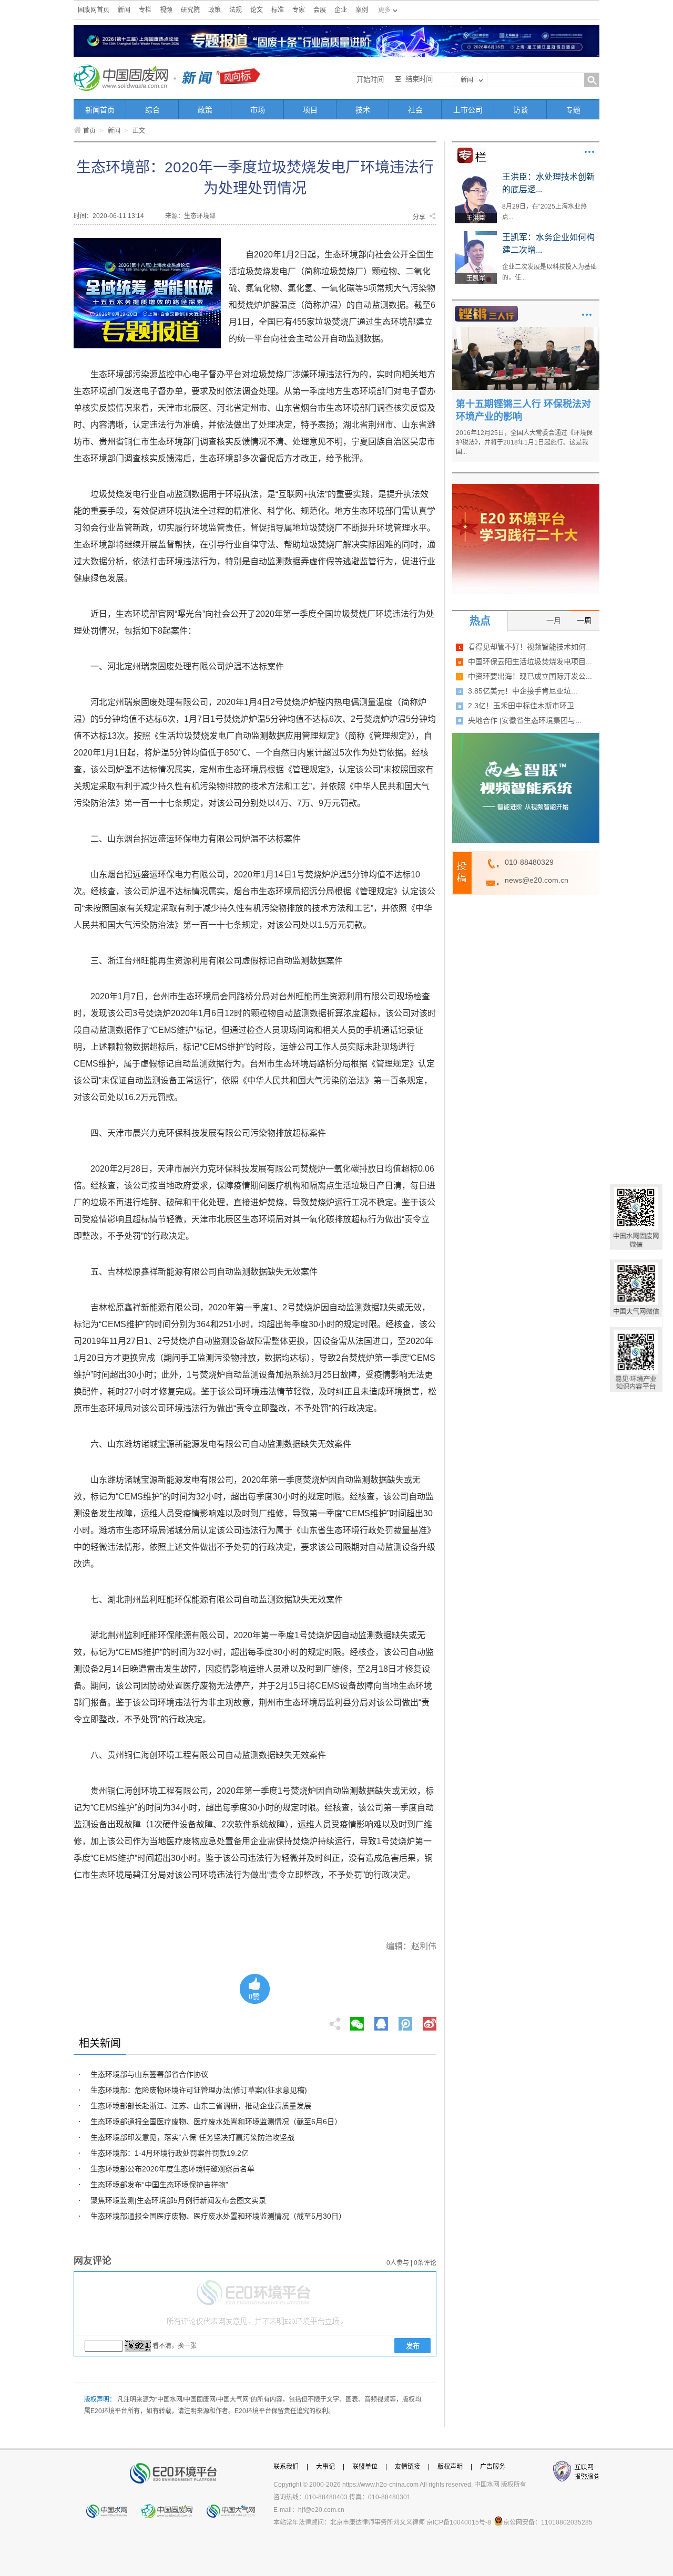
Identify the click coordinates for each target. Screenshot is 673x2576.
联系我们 (286, 2467)
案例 (362, 10)
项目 (310, 110)
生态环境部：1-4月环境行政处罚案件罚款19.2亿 (170, 2153)
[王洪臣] (476, 174)
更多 (589, 152)
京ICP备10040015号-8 (459, 2522)
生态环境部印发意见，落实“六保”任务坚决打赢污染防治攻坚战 (192, 2137)
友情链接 (407, 2467)
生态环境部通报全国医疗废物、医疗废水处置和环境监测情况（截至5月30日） (218, 2216)
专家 (299, 10)
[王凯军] (476, 235)
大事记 (325, 2467)
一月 (554, 620)
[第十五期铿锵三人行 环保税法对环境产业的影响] (526, 330)
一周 (584, 620)
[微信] (357, 2021)
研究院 (190, 10)
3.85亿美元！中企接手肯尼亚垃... (523, 691)
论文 (257, 10)
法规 (236, 10)
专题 (573, 110)
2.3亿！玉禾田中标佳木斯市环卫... (524, 706)
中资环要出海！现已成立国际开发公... (530, 676)
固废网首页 (94, 10)
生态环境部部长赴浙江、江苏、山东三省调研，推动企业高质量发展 (201, 2106)
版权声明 (450, 2467)
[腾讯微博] (406, 2021)
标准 (278, 10)
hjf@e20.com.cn (321, 2510)
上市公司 (468, 110)
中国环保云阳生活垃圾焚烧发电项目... (530, 661)
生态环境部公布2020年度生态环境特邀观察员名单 (172, 2169)
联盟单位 (365, 2467)
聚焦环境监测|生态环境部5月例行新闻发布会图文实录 (178, 2200)
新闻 (124, 10)
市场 (258, 110)
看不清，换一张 (175, 2346)
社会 (415, 110)
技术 (363, 110)
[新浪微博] (430, 2021)
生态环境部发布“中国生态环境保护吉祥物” (159, 2185)
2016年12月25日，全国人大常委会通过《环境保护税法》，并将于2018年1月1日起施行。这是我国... (524, 442)
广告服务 (493, 2467)
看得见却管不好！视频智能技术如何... (530, 647)
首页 (89, 131)
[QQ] (381, 2021)
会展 (320, 10)
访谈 (521, 110)
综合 (152, 110)
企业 (341, 10)
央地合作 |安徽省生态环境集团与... (525, 720)
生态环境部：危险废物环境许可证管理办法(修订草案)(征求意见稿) (199, 2090)
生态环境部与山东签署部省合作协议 (149, 2074)
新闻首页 (100, 110)
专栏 (145, 10)
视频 (166, 10)
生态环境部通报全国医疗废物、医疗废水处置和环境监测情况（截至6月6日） (216, 2122)
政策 (215, 10)
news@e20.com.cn (537, 880)
